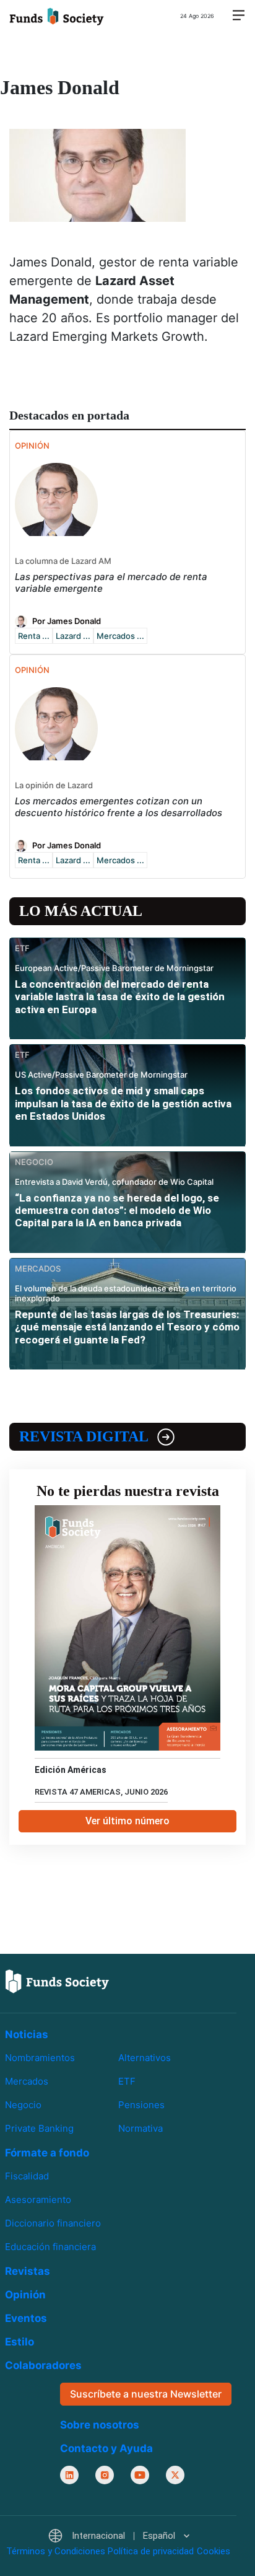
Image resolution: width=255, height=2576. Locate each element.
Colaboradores (43, 2365)
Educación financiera (50, 2247)
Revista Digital (84, 1436)
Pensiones (141, 2105)
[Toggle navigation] (238, 16)
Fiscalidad (27, 2176)
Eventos (26, 2318)
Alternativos (145, 2058)
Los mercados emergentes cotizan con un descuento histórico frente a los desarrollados (119, 807)
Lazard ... (73, 636)
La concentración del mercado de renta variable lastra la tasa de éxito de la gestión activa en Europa (120, 997)
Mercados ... (120, 636)
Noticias (27, 2034)
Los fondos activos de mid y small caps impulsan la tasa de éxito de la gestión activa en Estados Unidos (123, 1103)
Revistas (28, 2271)
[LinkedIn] (69, 2474)
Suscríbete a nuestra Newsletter (146, 2394)
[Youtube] (140, 2474)
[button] (119, 2536)
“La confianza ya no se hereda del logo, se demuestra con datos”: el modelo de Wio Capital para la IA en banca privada (117, 1211)
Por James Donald (67, 621)
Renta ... (34, 636)
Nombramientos (40, 2058)
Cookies (214, 2551)
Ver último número (127, 1821)
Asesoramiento (38, 2200)
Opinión (25, 2295)
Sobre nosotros (100, 2424)
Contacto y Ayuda (106, 2448)
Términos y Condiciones (56, 2551)
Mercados (27, 2081)
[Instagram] (105, 2474)
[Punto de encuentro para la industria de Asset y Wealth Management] (57, 15)
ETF (127, 2081)
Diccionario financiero (53, 2223)
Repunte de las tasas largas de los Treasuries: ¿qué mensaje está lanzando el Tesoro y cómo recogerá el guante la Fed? (127, 1327)
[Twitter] (175, 2474)
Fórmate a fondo (47, 2153)
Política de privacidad (151, 2551)
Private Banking (39, 2128)
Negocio (23, 2105)
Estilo (19, 2342)
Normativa (140, 2128)
